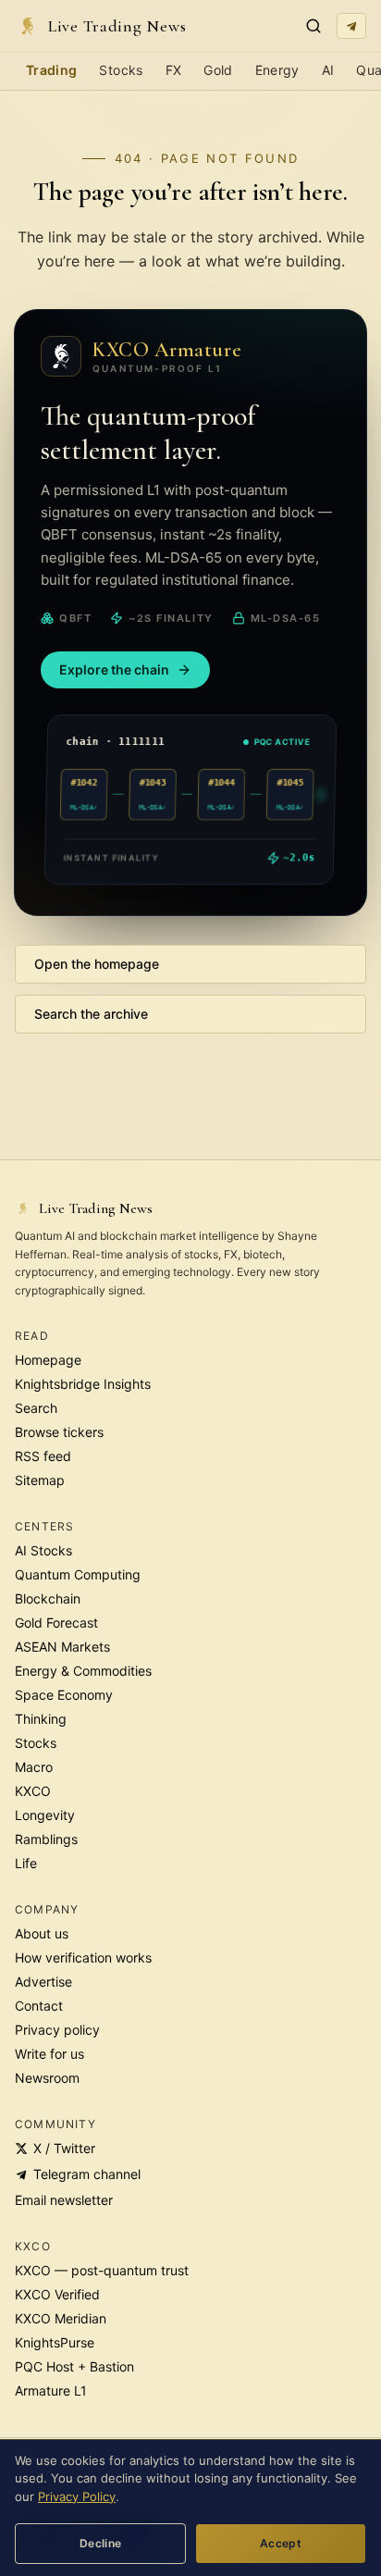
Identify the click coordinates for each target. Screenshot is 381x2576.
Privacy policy (57, 2030)
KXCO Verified (57, 2294)
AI (328, 70)
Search (36, 1408)
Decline (101, 2543)
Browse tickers (59, 1432)
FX (174, 70)
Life (26, 1863)
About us (42, 1933)
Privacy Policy (77, 2496)
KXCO (33, 1791)
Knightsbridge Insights (83, 1384)
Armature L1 (51, 2390)
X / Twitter (64, 2148)
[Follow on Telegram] (351, 26)
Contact (39, 2006)
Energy (277, 70)
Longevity (45, 1815)
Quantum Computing (78, 1574)
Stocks (121, 70)
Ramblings (46, 1839)
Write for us (49, 2054)
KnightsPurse (55, 2342)
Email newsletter (64, 2200)
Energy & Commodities (83, 1671)
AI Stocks (43, 1550)
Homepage (48, 1360)
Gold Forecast (56, 1622)
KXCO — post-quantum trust (102, 2270)
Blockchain (48, 1598)
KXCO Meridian (61, 2318)
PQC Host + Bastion (74, 2366)
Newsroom (47, 2078)
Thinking (41, 1719)
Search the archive (91, 1014)
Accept (281, 2543)
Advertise (43, 1982)
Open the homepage (97, 964)
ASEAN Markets (62, 1647)
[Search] (313, 26)
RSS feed (43, 1456)
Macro (34, 1767)
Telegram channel (87, 2174)
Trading (51, 70)
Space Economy (64, 1695)
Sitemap (40, 1480)
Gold (218, 70)
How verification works (83, 1957)
